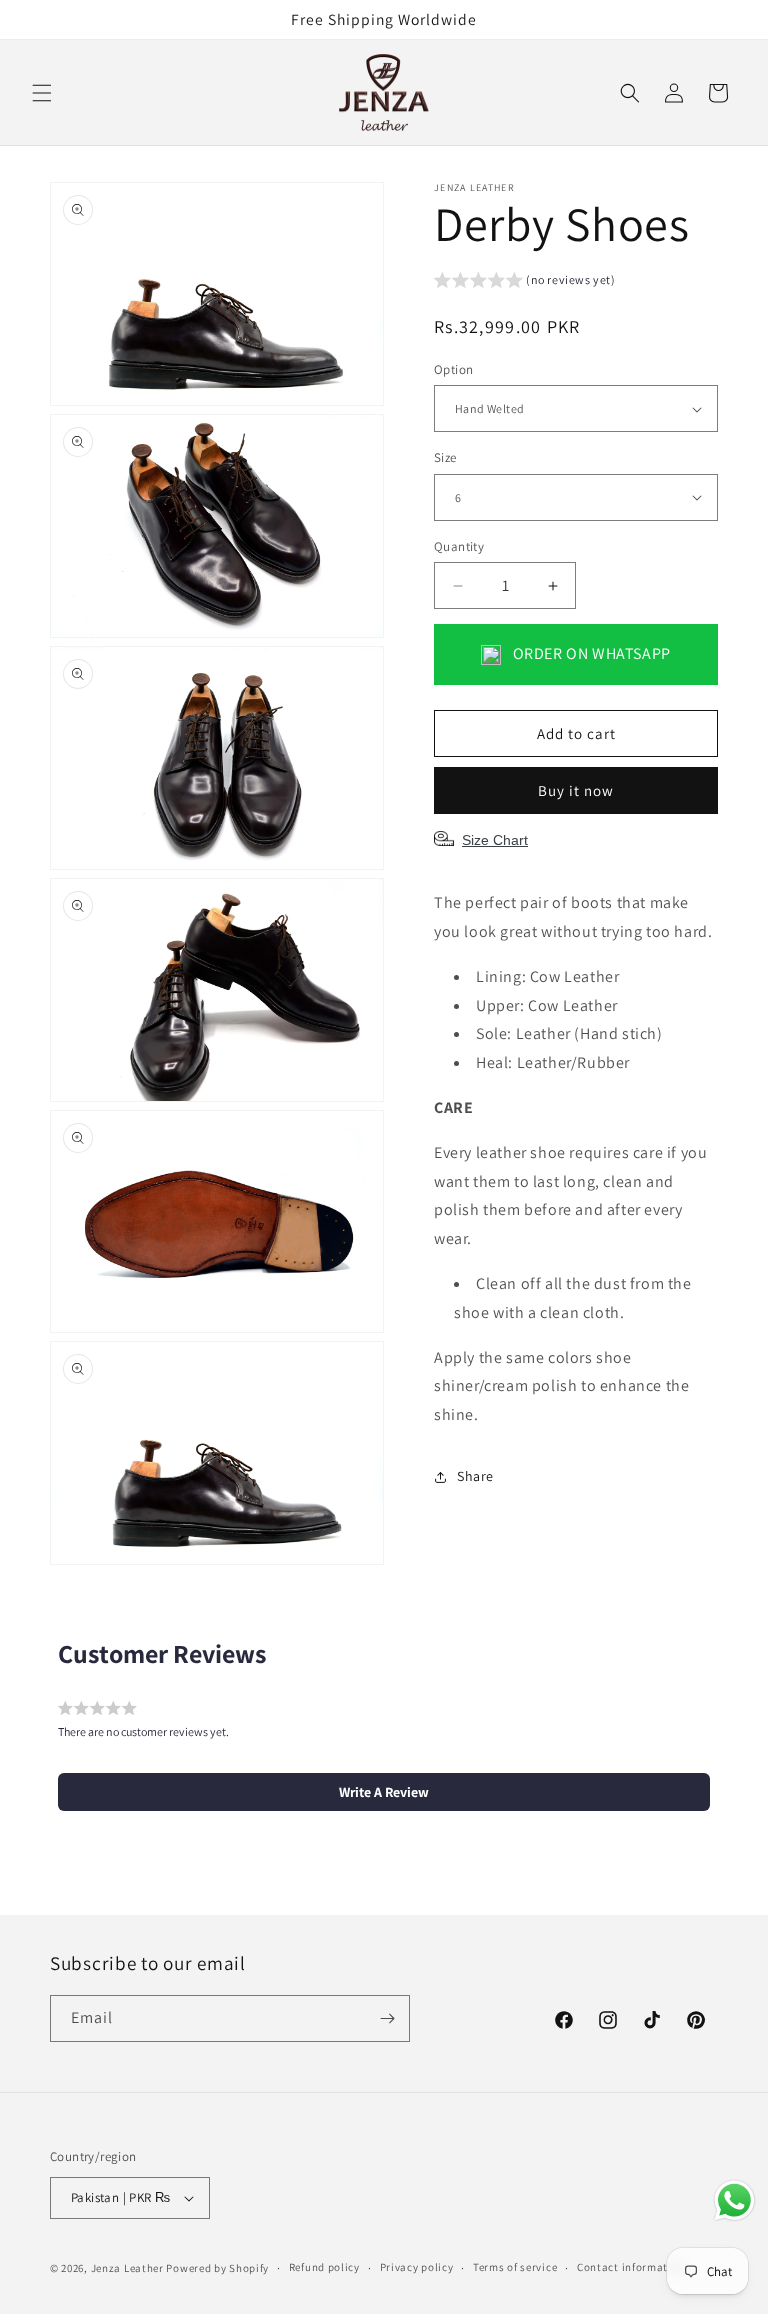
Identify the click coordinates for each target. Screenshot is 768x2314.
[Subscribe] (387, 2018)
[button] (42, 93)
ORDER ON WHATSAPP (590, 653)
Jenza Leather (127, 2268)
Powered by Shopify (217, 2268)
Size (445, 457)
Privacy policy (417, 2267)
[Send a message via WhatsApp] (734, 2200)
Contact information (631, 2267)
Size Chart (495, 840)
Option (453, 369)
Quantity (459, 546)
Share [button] (475, 1476)
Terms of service (515, 2267)
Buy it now (576, 790)
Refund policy (324, 2267)
